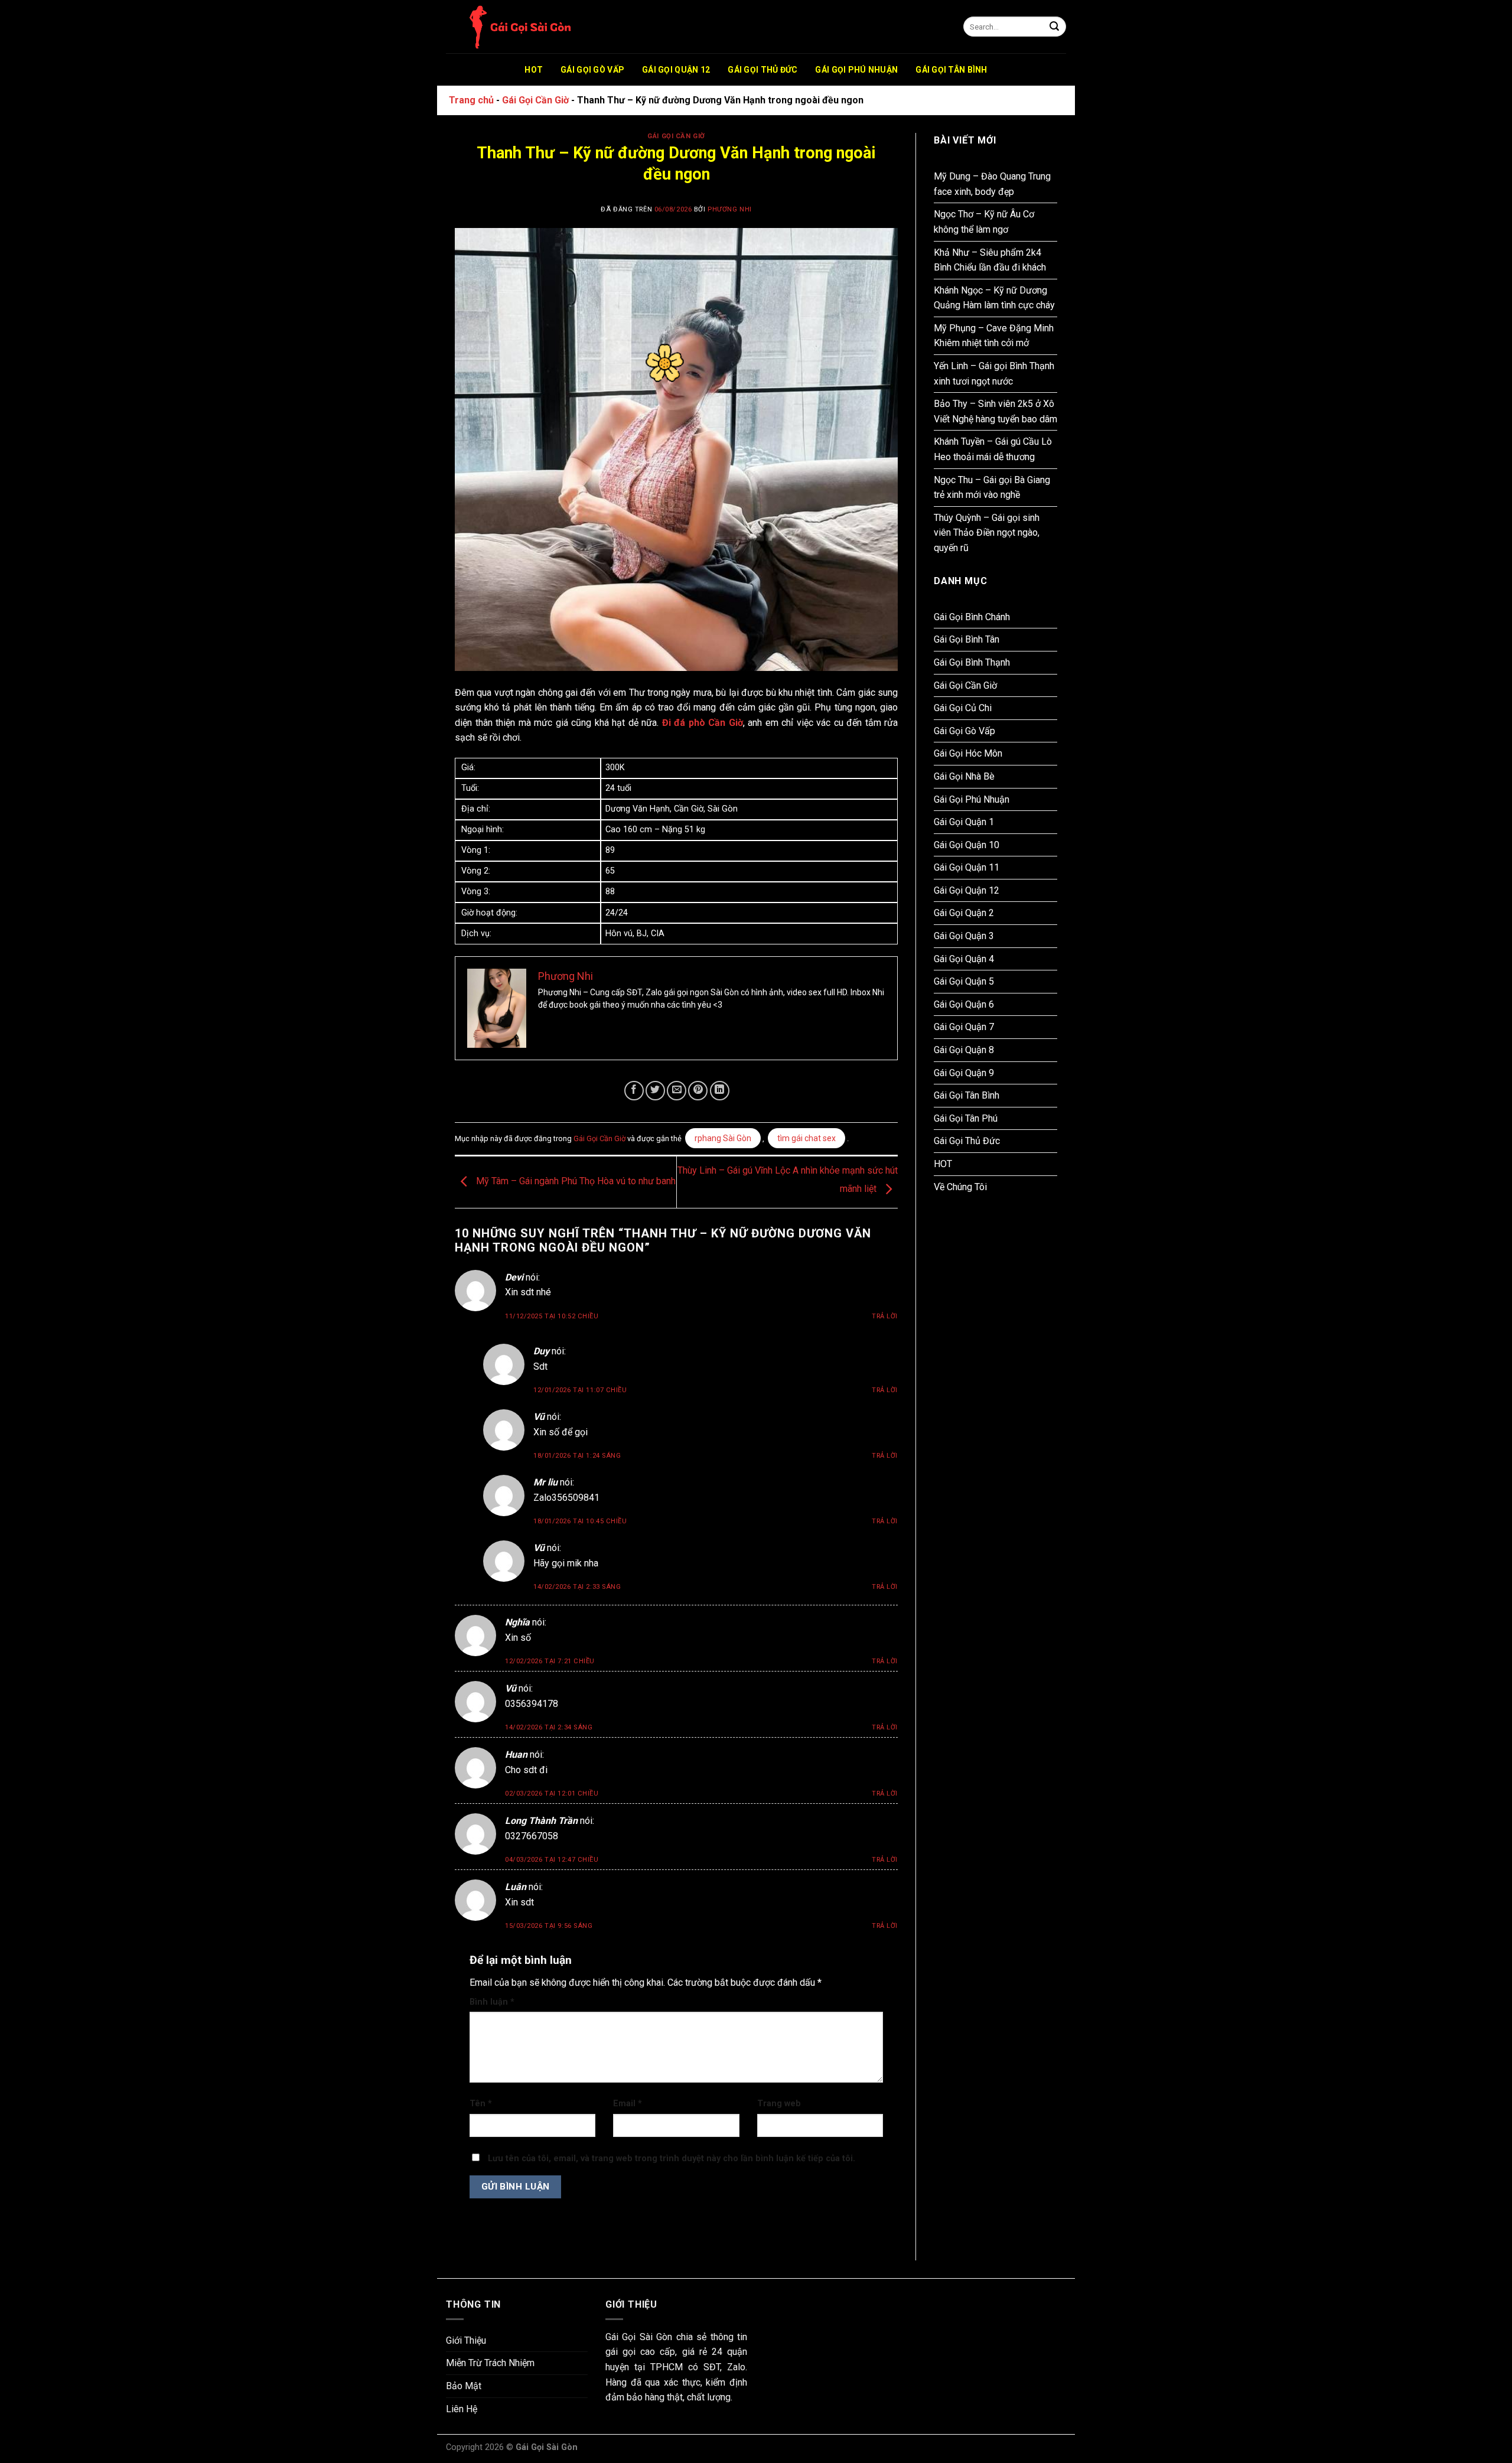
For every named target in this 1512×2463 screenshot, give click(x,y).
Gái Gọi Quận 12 (676, 70)
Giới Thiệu (466, 2340)
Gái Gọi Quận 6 (964, 1004)
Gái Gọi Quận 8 (964, 1050)
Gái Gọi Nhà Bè (964, 776)
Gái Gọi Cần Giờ (535, 100)
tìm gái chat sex (806, 1138)
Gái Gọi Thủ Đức (762, 70)
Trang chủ (471, 100)
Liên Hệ (462, 2409)
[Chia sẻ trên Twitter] (655, 1091)
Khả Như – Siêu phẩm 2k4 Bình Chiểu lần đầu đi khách (990, 260)
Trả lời (885, 1316)
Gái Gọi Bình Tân (967, 639)
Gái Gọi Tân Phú (966, 1118)
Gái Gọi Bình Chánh (972, 617)
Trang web (779, 2104)
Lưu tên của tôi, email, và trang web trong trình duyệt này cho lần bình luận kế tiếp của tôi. (672, 2159)
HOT (534, 70)
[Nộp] (1054, 27)
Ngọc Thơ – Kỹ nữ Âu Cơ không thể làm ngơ (984, 222)
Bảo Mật (464, 2386)
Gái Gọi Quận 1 (964, 822)
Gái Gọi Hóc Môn (968, 753)
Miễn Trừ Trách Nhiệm (490, 2363)
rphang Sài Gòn (723, 1138)
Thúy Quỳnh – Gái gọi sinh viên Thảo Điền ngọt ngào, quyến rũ (987, 533)
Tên (481, 2104)
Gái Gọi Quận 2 (964, 913)
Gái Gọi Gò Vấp (592, 70)
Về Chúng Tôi (960, 1187)
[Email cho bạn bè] (677, 1091)
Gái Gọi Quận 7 (964, 1027)
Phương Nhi (730, 209)
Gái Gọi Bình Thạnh (972, 662)
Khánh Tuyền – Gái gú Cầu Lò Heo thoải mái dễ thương (993, 449)
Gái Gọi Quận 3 (964, 936)
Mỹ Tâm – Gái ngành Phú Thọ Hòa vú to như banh (575, 1182)
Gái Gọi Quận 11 (967, 867)
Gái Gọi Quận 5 (964, 981)
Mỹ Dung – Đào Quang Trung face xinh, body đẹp (992, 184)
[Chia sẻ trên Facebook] (634, 1091)
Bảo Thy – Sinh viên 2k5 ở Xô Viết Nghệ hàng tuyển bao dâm (995, 411)
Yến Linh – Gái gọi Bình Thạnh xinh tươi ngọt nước (994, 374)
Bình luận (492, 2002)
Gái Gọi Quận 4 (964, 959)
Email (628, 2104)
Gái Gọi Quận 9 (964, 1073)
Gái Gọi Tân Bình (951, 70)
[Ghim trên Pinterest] (698, 1091)
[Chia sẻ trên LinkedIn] (720, 1091)
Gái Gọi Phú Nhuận (856, 70)
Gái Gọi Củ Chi (963, 708)
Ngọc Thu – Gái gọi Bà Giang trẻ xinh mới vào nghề (992, 488)
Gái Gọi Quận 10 (967, 845)
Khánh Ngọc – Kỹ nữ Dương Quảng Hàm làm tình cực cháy (994, 298)
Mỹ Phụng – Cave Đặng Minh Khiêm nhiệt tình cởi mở (994, 336)
